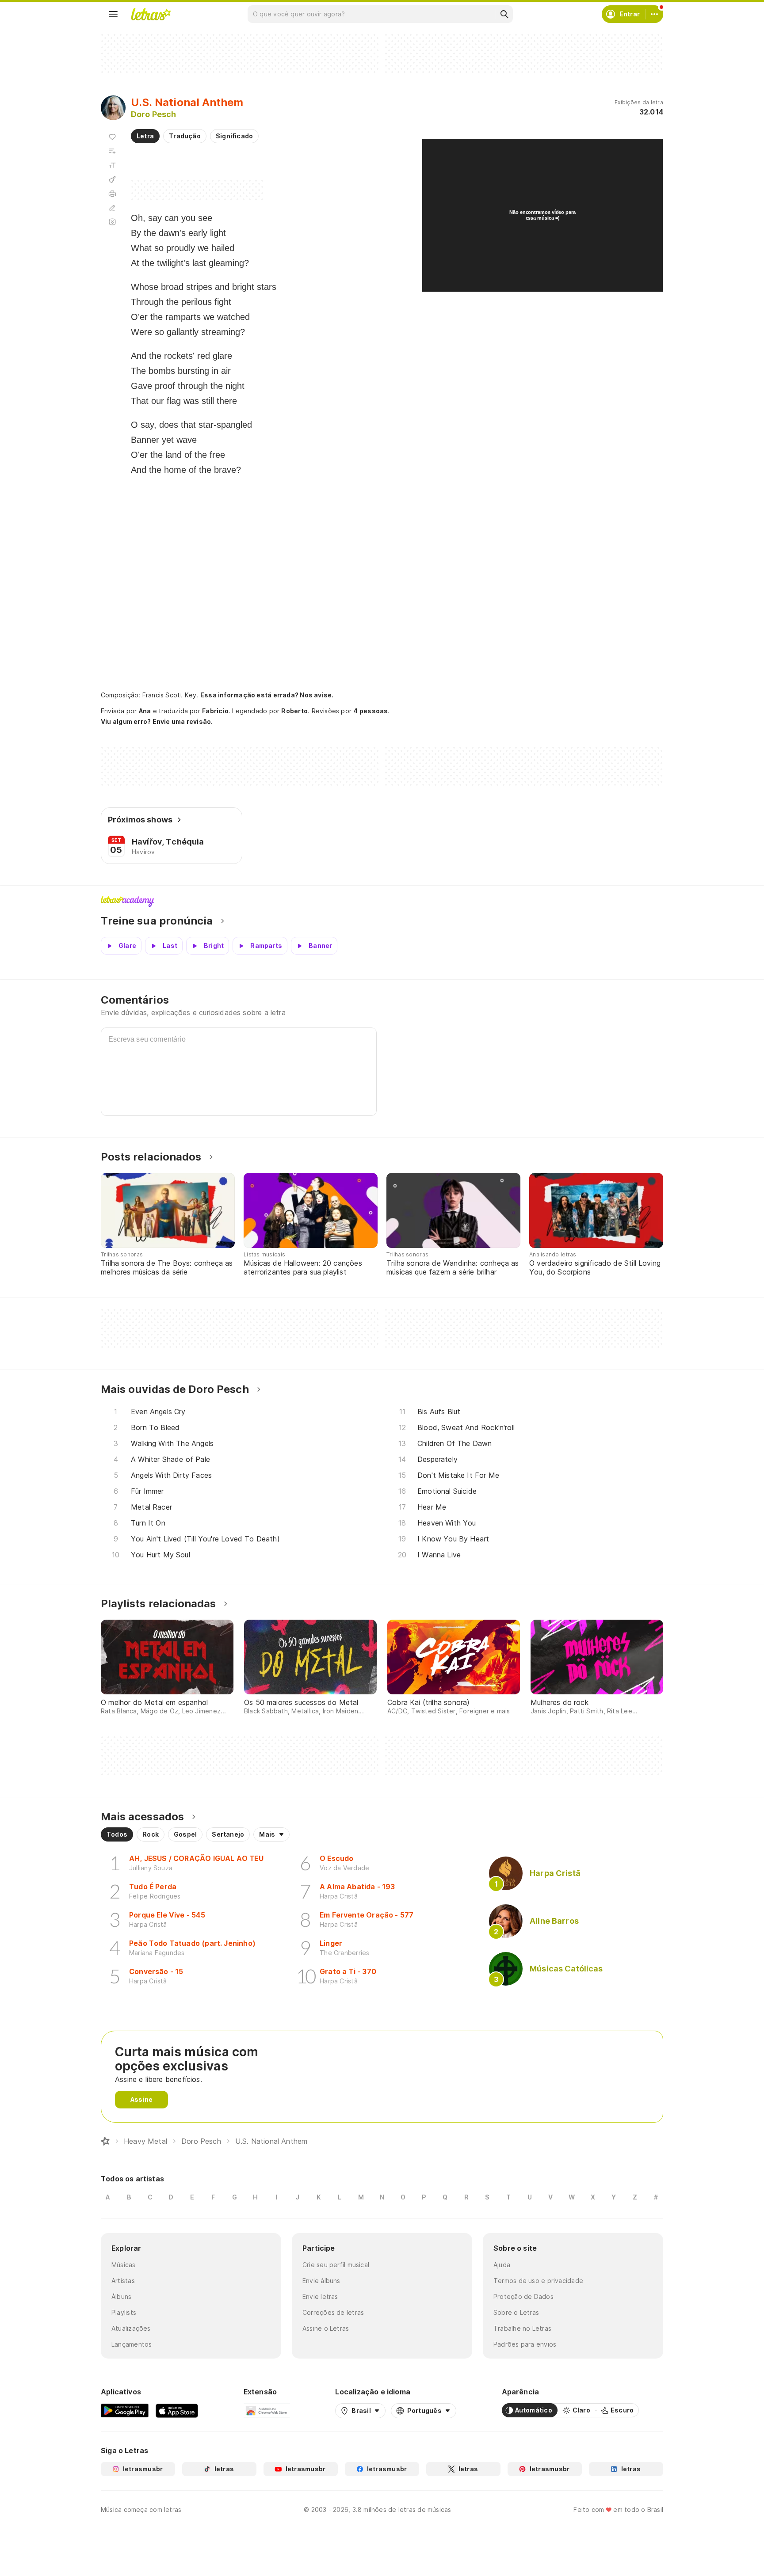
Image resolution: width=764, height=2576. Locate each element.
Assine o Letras (326, 2328)
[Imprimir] (112, 194)
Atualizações (131, 2328)
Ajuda (502, 2265)
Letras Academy (382, 902)
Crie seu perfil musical (336, 2265)
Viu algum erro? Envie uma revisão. (157, 722)
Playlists (124, 2312)
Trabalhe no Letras (522, 2328)
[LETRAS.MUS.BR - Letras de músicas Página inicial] (151, 14)
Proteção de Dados (523, 2296)
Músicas (124, 2265)
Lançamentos (132, 2344)
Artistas (123, 2281)
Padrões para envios (525, 2344)
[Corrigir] (112, 208)
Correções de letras (333, 2312)
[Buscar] (504, 14)
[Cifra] (112, 179)
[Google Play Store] (125, 2410)
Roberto (294, 711)
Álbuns (121, 2296)
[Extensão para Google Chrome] (267, 2410)
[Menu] (113, 14)
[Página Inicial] (105, 2141)
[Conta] (654, 14)
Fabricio (215, 711)
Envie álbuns (321, 2281)
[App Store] (177, 2410)
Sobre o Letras (516, 2312)
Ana (145, 711)
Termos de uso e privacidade (538, 2281)
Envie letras (320, 2296)
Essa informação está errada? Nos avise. (267, 695)
